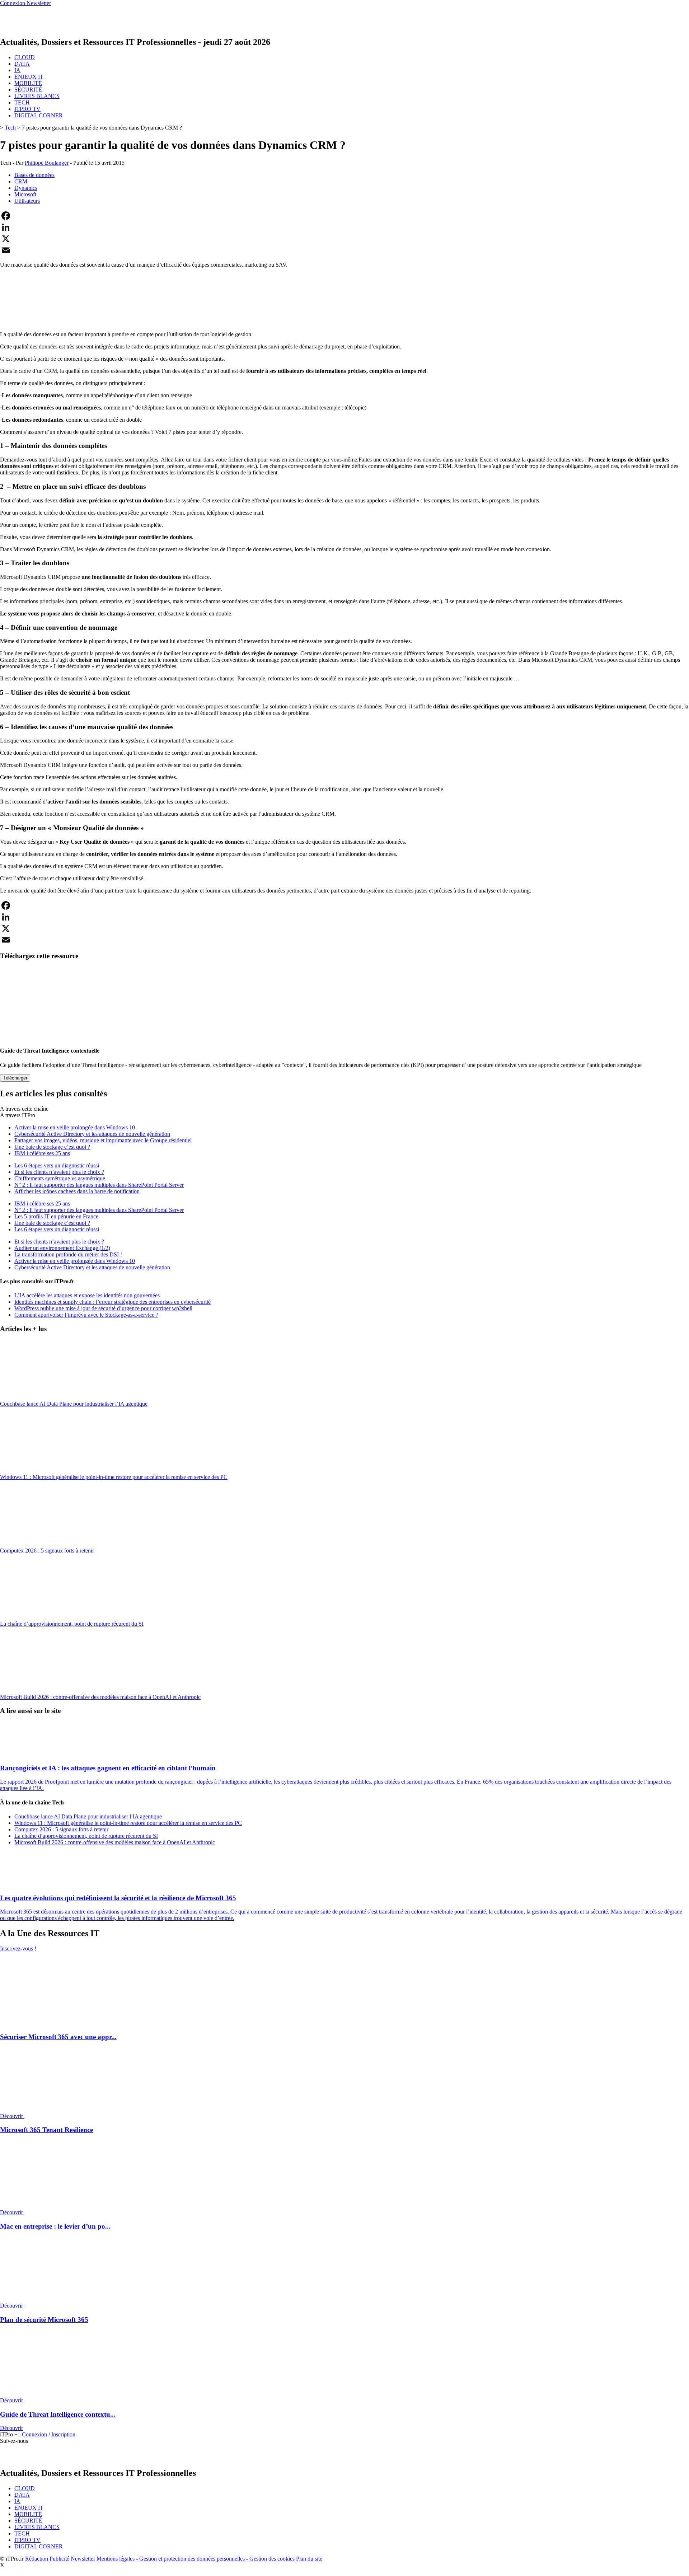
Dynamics (26, 188)
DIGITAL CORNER (39, 115)
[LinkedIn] (344, 227)
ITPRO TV (27, 109)
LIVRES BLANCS (37, 96)
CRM (21, 181)
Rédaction (37, 2559)
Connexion (35, 2434)
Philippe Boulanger (47, 163)
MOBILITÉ (28, 83)
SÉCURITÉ (28, 90)
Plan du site (309, 2559)
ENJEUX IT (29, 77)
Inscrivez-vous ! (18, 1949)
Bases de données (34, 175)
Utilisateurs (27, 201)
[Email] (344, 250)
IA (17, 70)
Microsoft (25, 194)
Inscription (63, 2434)
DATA (22, 64)
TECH (22, 102)
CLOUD (25, 57)
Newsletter (83, 2559)
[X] (344, 239)
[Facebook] (344, 216)
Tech (10, 128)
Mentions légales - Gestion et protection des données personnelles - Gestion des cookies (196, 2559)
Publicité (59, 2559)
